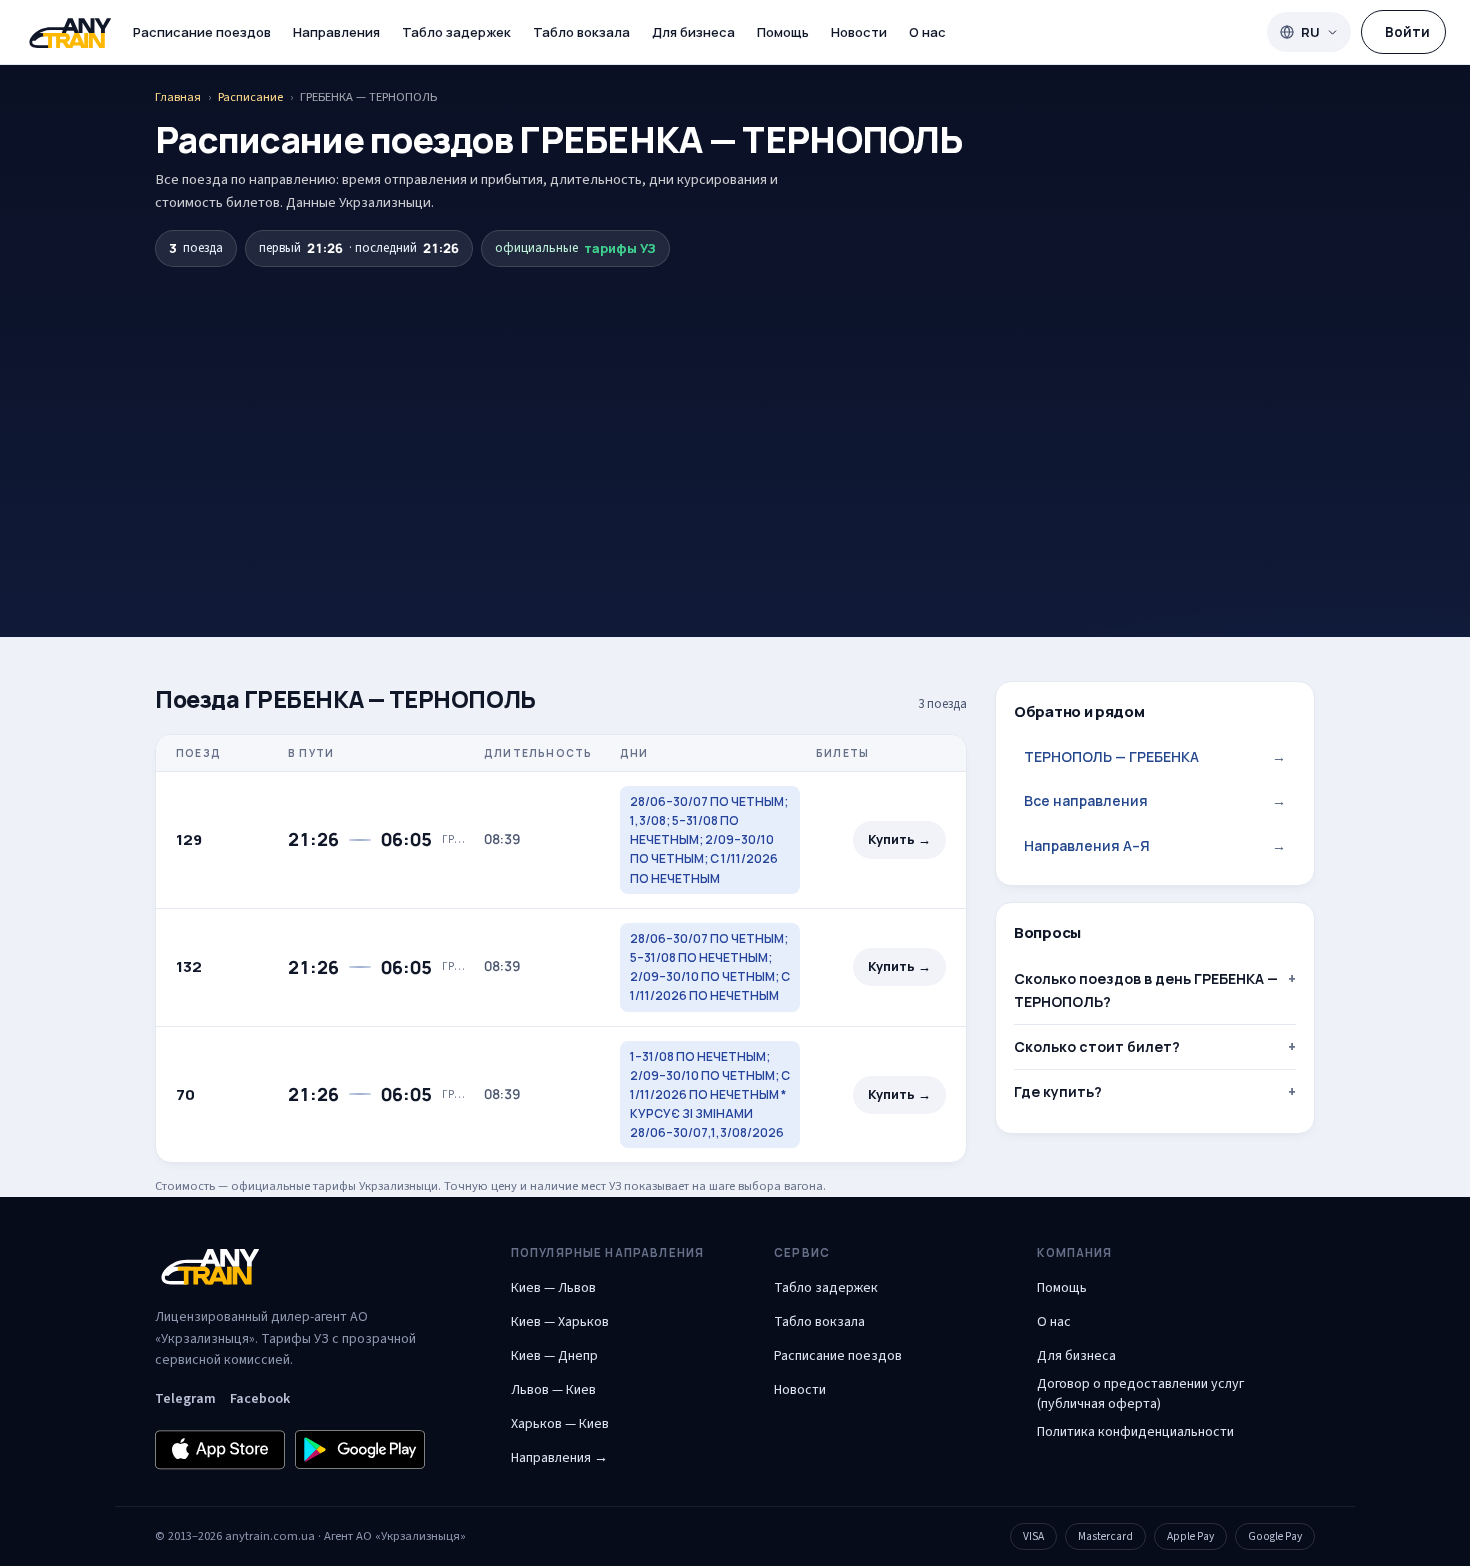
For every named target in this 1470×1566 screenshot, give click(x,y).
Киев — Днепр (554, 1356)
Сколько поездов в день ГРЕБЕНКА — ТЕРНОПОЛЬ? (1146, 989)
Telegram (185, 1399)
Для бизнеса (693, 32)
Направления (336, 32)
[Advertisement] (735, 417)
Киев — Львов (553, 1288)
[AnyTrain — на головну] (70, 32)
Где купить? (1058, 1091)
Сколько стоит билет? (1097, 1046)
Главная (178, 97)
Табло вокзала (581, 32)
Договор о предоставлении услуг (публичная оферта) (1140, 1394)
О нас (927, 32)
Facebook (260, 1399)
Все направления (1155, 800)
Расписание (250, 97)
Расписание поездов (202, 32)
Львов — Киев (553, 1390)
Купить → (899, 839)
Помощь (783, 32)
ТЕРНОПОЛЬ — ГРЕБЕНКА (1155, 756)
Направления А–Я (1155, 845)
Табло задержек (456, 32)
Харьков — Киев (560, 1424)
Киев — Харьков (560, 1322)
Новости (859, 32)
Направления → (559, 1458)
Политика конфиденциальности (1135, 1432)
